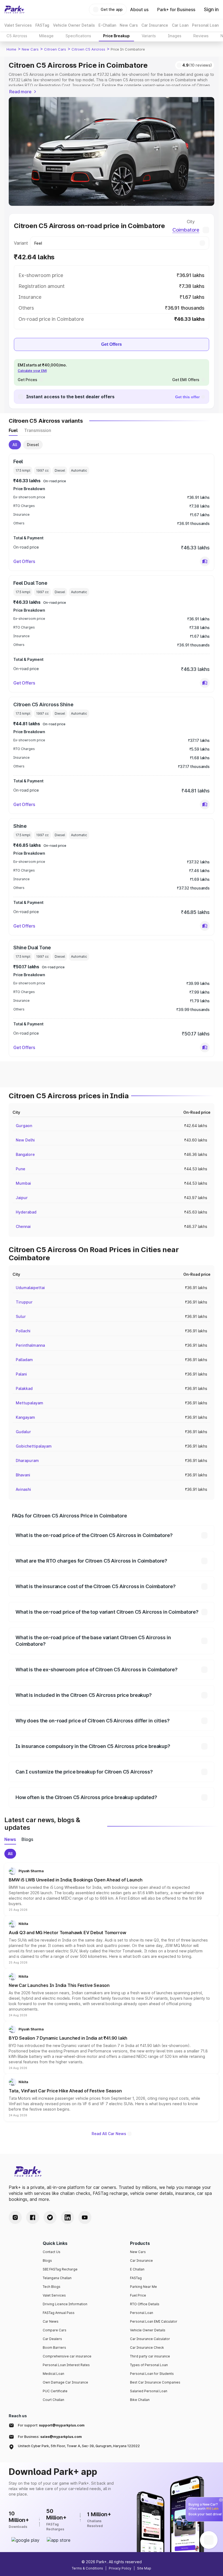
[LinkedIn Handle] (67, 2217)
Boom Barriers (54, 2348)
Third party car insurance (150, 2356)
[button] (205, 561)
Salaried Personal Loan (149, 2391)
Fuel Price (138, 2295)
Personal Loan (142, 2313)
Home (11, 49)
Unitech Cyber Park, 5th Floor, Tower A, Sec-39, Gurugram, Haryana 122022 (79, 2446)
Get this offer (187, 397)
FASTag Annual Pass (59, 2313)
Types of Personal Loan (149, 2365)
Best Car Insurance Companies (155, 2382)
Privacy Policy (120, 2568)
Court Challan (53, 2400)
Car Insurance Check (147, 2348)
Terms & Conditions (87, 2568)
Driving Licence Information (65, 2304)
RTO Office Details (145, 2304)
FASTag (136, 2278)
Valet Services (54, 2295)
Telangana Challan (57, 2278)
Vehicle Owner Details (148, 2330)
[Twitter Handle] (50, 2217)
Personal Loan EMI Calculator (154, 2321)
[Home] (14, 10)
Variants (149, 36)
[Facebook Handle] (33, 2217)
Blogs (47, 2261)
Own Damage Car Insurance (65, 2382)
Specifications (78, 36)
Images (175, 36)
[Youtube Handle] (85, 2217)
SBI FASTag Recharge (60, 2269)
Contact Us (52, 2252)
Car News (51, 2321)
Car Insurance (141, 2261)
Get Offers (112, 344)
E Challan (137, 2269)
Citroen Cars (55, 49)
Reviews (201, 36)
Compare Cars (55, 2330)
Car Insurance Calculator (150, 2339)
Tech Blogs (52, 2287)
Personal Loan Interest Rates (66, 2365)
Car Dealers (52, 2339)
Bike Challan (140, 2400)
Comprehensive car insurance (67, 2356)
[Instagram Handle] (15, 2217)
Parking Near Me (143, 2287)
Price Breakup (116, 36)
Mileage (46, 36)
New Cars (30, 49)
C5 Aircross (17, 36)
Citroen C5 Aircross (88, 49)
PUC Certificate (55, 2391)
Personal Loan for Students (152, 2374)
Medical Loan (53, 2374)
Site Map (144, 2568)
